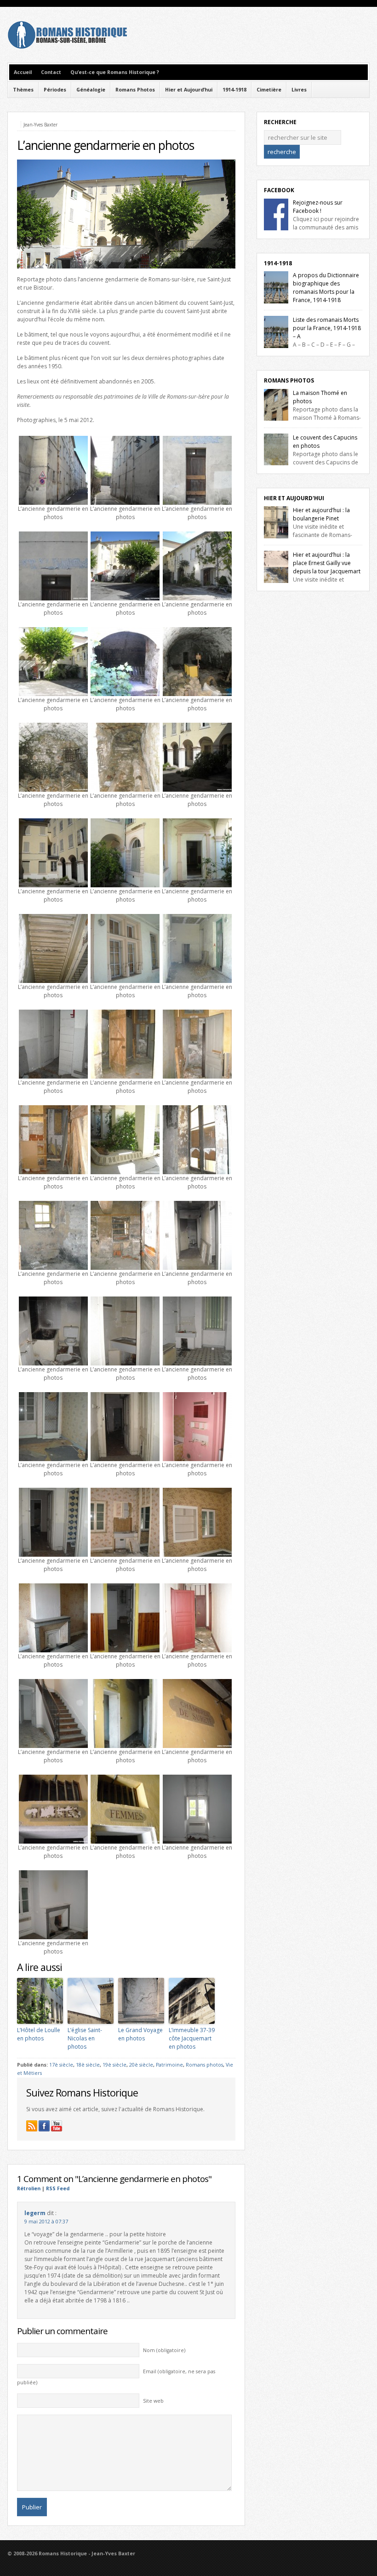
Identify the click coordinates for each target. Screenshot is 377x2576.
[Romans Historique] (67, 47)
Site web (153, 2401)
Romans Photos (135, 90)
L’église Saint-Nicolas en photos (85, 2038)
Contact (51, 72)
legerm (35, 2213)
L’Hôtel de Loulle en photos (39, 2034)
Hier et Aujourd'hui (294, 498)
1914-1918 (234, 90)
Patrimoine (169, 2065)
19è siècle (114, 2065)
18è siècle (88, 2065)
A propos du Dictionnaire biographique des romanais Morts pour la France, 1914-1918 (326, 288)
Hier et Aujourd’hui (189, 90)
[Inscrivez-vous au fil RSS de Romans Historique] (32, 2126)
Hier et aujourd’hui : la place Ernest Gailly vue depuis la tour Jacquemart (327, 563)
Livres (299, 90)
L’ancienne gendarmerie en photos (106, 145)
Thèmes (23, 90)
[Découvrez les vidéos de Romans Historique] (57, 2126)
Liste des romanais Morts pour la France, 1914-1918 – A (327, 328)
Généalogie (91, 90)
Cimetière (269, 90)
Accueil (23, 72)
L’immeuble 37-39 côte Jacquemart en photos (192, 2038)
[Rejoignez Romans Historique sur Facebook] (44, 2126)
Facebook (279, 190)
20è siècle (141, 2065)
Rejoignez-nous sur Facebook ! (318, 207)
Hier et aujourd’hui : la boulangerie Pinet (321, 514)
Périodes (55, 90)
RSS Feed (58, 2188)
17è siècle (61, 2065)
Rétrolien (29, 2188)
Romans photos (204, 2065)
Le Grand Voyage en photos (140, 2034)
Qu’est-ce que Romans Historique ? (115, 72)
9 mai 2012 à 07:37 (46, 2222)
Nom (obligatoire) (164, 2350)
